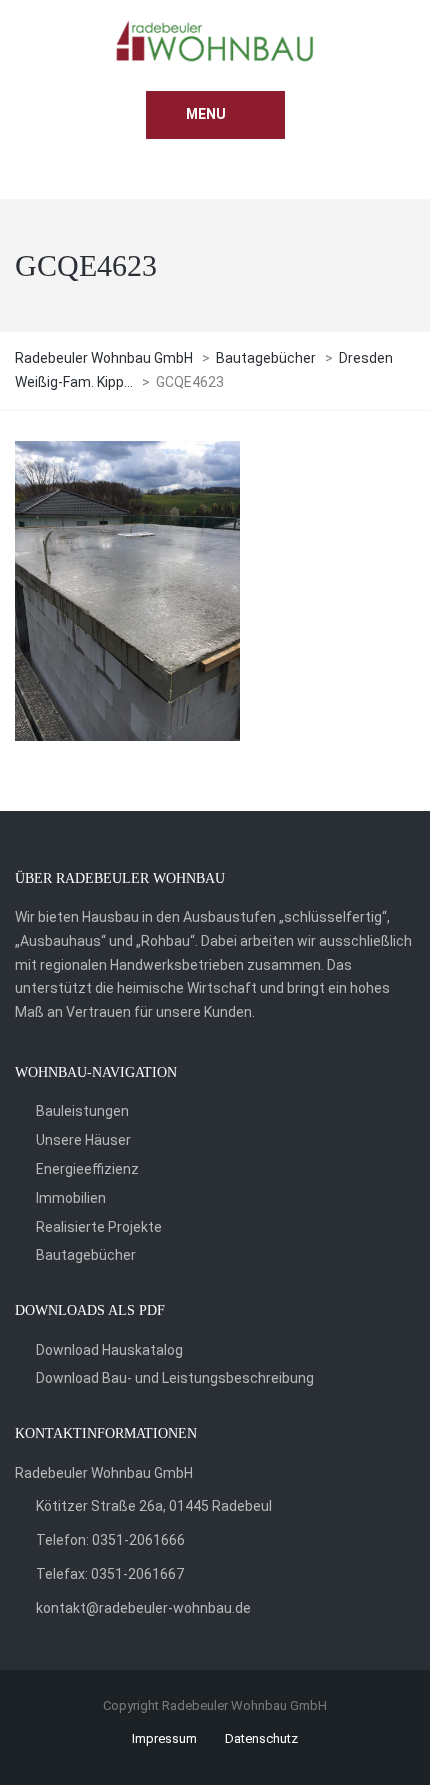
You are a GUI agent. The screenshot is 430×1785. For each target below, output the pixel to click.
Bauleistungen (82, 1111)
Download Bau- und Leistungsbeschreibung (175, 1378)
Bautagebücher (86, 1255)
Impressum (164, 1738)
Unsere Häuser (83, 1140)
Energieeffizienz (87, 1169)
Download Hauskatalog (109, 1350)
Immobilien (71, 1198)
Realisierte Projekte (99, 1227)
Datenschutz (261, 1738)
